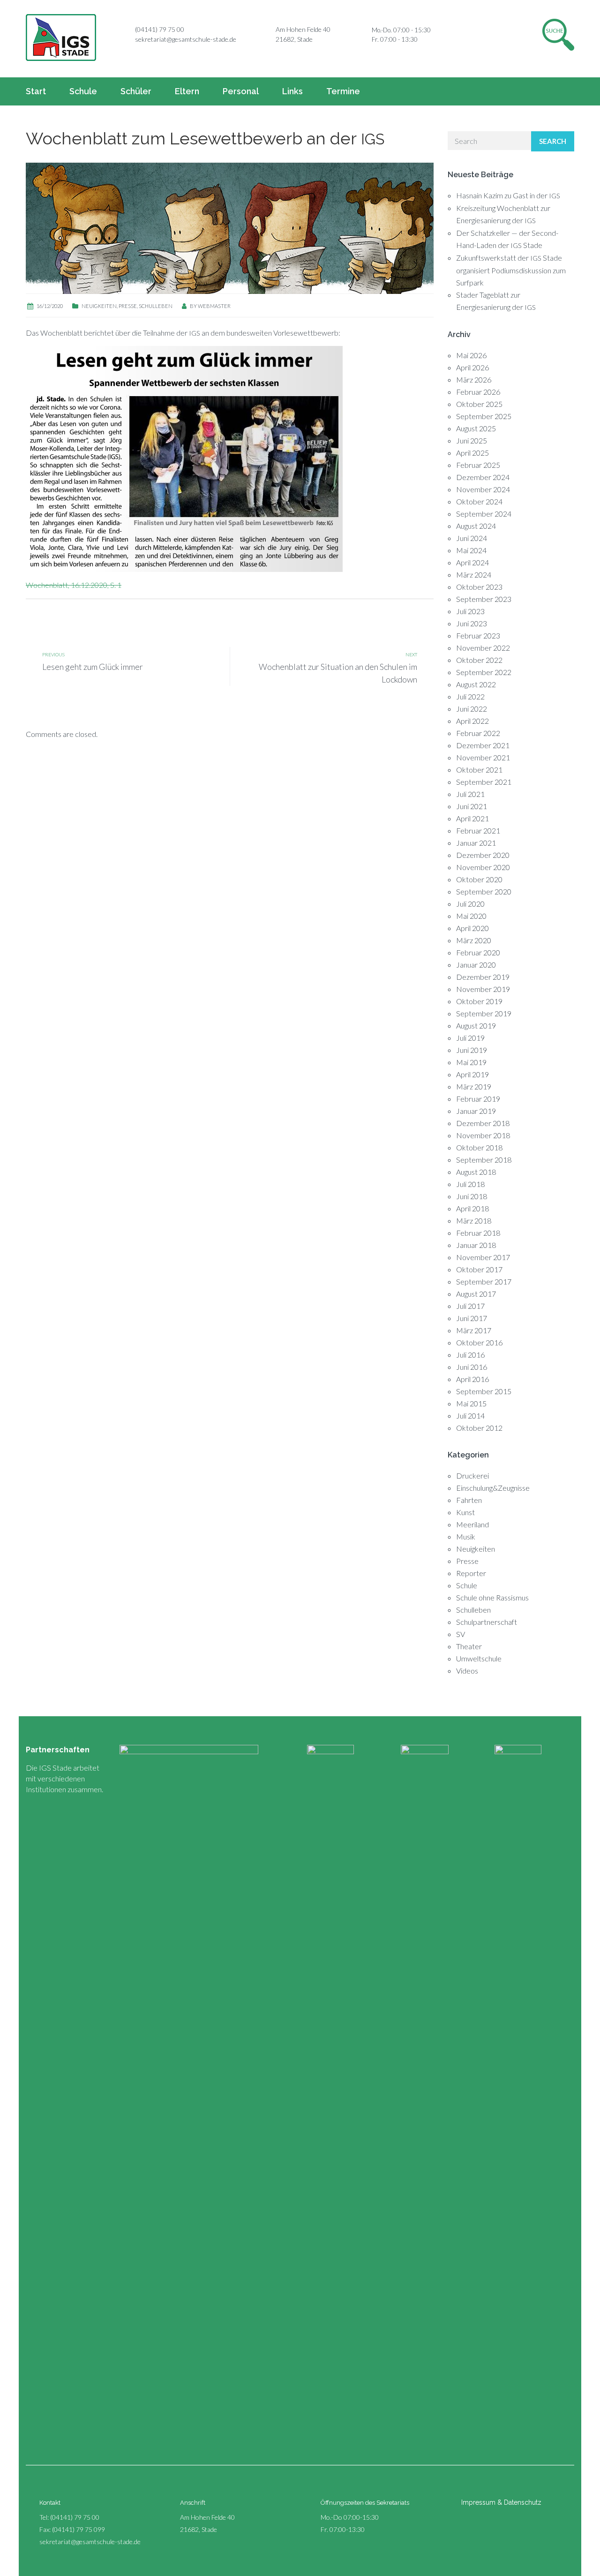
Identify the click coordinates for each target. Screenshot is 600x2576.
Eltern (187, 91)
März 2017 (474, 1330)
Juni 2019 (472, 1050)
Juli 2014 (470, 1416)
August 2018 (476, 1172)
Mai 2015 (471, 1403)
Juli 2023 (470, 611)
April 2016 (472, 1379)
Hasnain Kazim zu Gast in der (508, 195)
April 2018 (472, 1208)
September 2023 (484, 599)
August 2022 (476, 684)
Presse (128, 306)
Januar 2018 (476, 1245)
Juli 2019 (470, 1038)
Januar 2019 (476, 1111)
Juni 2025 (472, 440)
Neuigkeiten (99, 306)
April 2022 (472, 721)
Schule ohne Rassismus (492, 1597)
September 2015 (484, 1391)
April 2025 (472, 453)
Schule (83, 91)
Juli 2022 (470, 696)
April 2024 (472, 562)
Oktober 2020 (479, 879)
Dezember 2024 (483, 477)
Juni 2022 (472, 709)
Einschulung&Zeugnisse (493, 1488)
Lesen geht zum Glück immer (93, 667)
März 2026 (474, 379)
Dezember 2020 (483, 855)
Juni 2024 (472, 538)
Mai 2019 (471, 1062)
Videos (467, 1671)
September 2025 (484, 416)
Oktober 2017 (479, 1269)
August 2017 (476, 1294)
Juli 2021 (470, 794)
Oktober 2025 (479, 404)
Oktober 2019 (479, 1001)
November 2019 (483, 989)
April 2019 (472, 1074)
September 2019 (484, 1013)
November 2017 (483, 1257)
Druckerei (472, 1476)
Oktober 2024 (479, 501)
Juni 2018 (472, 1196)
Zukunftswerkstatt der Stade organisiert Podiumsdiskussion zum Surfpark (511, 270)
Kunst (465, 1512)
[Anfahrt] (265, 30)
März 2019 (474, 1086)
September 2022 (484, 672)
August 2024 (476, 526)
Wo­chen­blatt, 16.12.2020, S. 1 (74, 585)
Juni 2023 (472, 623)
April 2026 (472, 367)
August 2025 (476, 428)
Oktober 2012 (479, 1428)
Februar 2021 (478, 830)
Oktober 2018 (479, 1147)
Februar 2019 (478, 1099)
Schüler (136, 91)
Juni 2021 (472, 806)
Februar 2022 (478, 733)
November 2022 (483, 648)
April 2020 (472, 928)
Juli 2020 (470, 904)
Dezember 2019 (483, 977)
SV (461, 1634)
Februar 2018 (478, 1233)
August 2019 (476, 1025)
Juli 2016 (470, 1355)
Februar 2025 (478, 465)
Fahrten (469, 1500)
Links (292, 91)
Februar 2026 (478, 392)
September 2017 (484, 1281)
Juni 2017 (472, 1318)
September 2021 (484, 782)
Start (36, 91)
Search (553, 141)
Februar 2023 (478, 635)
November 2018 (483, 1135)
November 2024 (483, 489)
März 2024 (474, 575)
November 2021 (483, 757)
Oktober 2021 (479, 770)
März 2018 (474, 1220)
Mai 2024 (471, 550)
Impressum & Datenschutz (501, 2502)
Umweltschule (479, 1658)
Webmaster (214, 306)
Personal (241, 91)
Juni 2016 (472, 1367)
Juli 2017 (470, 1306)
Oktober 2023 (479, 587)
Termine (343, 91)
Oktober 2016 (479, 1342)
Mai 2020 (471, 916)
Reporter (471, 1573)
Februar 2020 (478, 952)
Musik (466, 1536)
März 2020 (474, 940)
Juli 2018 (470, 1184)
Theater (469, 1646)
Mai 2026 (471, 355)
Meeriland (472, 1524)
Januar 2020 (476, 965)
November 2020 (483, 867)
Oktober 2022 (479, 660)
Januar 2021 (476, 843)
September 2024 (484, 514)
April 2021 (472, 818)
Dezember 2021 (483, 745)
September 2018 (484, 1160)
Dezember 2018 (483, 1123)
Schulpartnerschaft (487, 1622)
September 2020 (484, 891)
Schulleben (156, 306)
